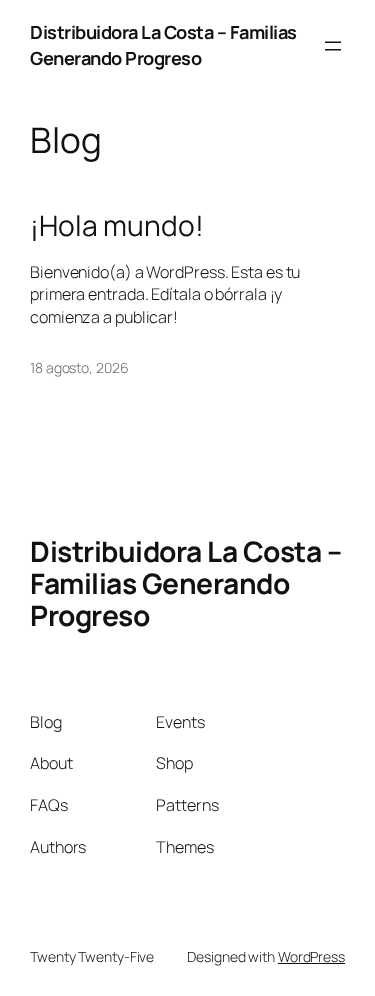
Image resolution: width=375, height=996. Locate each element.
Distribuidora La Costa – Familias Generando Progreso (163, 45)
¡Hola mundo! (117, 226)
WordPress (311, 956)
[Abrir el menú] (333, 46)
